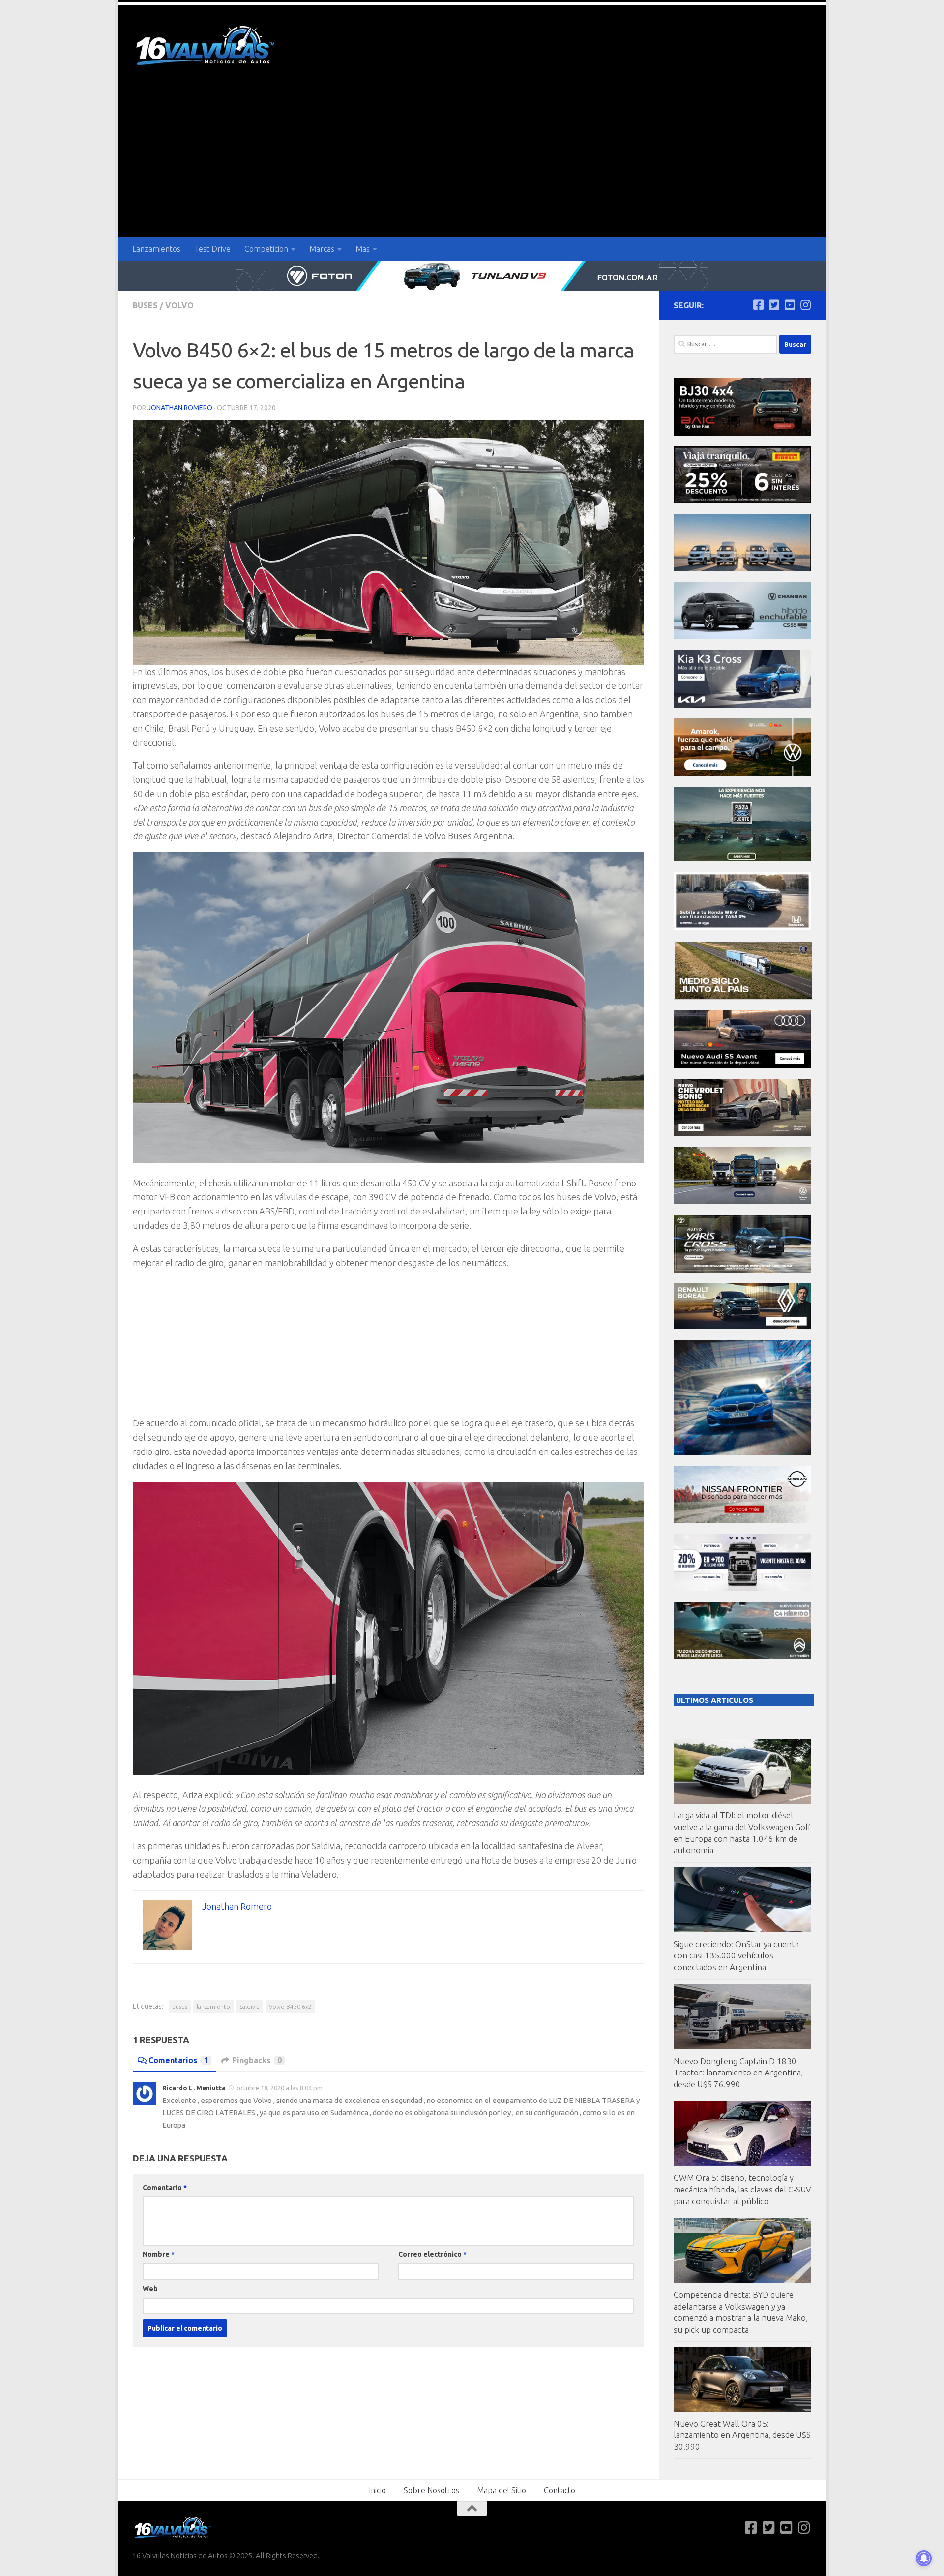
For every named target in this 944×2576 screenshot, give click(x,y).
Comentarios (178, 2060)
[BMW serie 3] (742, 1452)
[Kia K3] (742, 705)
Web (150, 2289)
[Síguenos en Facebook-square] (758, 305)
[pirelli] (742, 501)
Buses (145, 305)
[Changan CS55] (742, 637)
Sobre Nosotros (431, 2490)
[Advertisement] (472, 163)
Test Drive (212, 249)
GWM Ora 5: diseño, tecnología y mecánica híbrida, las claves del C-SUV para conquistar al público (742, 2189)
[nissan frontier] (742, 1520)
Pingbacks (257, 2060)
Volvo (179, 305)
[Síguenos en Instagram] (805, 305)
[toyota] (742, 1270)
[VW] (742, 773)
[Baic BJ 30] (742, 433)
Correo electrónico (432, 2254)
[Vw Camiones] (742, 1201)
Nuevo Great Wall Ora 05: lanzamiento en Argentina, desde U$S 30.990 (742, 2435)
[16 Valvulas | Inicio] (206, 47)
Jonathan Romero (180, 408)
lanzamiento (213, 2006)
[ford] (742, 859)
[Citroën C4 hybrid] (742, 1656)
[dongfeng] (742, 569)
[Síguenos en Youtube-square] (790, 305)
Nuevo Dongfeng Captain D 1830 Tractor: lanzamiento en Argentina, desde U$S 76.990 (738, 2073)
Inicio (377, 2490)
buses (180, 2006)
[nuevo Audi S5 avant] (742, 1065)
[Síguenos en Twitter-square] (774, 305)
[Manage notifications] (924, 2558)
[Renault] (742, 1326)
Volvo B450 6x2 (290, 2006)
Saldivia (250, 2006)
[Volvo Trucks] (742, 1588)
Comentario (165, 2188)
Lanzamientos (156, 249)
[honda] (742, 927)
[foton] (472, 276)
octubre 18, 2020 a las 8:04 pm (280, 2088)
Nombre (159, 2254)
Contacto (560, 2490)
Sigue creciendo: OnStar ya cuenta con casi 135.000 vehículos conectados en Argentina (736, 1955)
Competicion (266, 249)
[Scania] (743, 997)
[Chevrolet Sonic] (742, 1134)
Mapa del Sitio (501, 2490)
